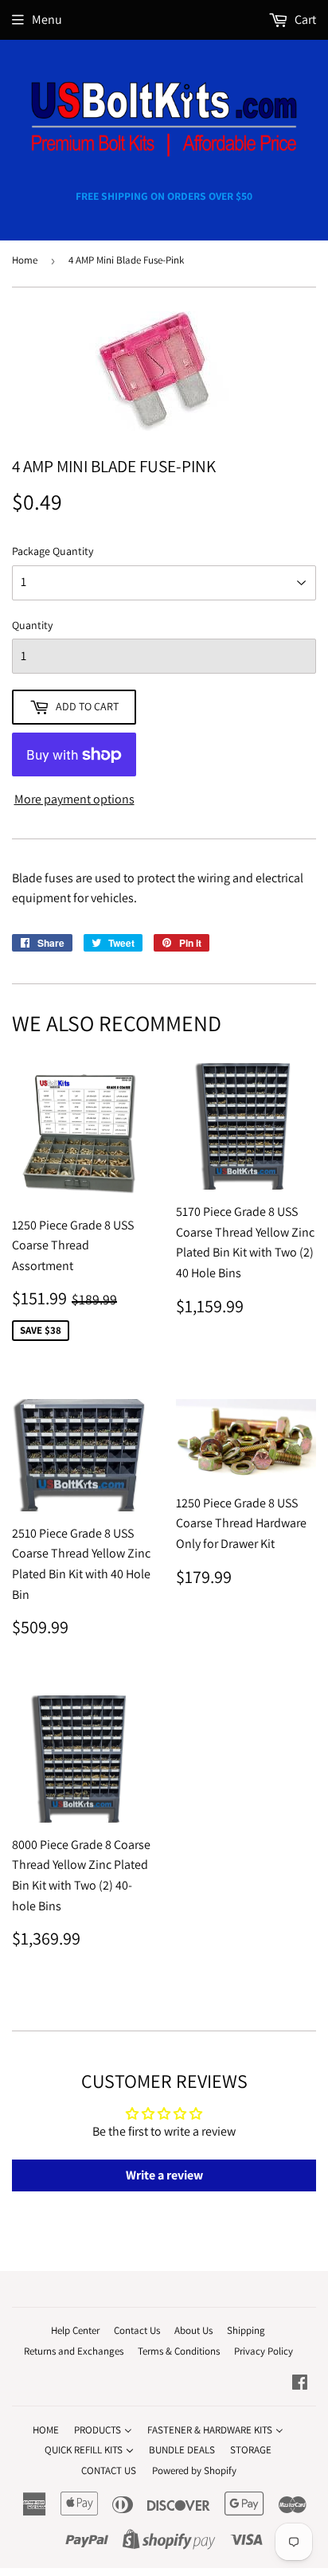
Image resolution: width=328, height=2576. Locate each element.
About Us (193, 2330)
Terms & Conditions (179, 2351)
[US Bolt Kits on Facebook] (300, 2384)
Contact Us (137, 2330)
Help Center (75, 2330)
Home (25, 260)
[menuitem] (46, 2429)
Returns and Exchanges (74, 2351)
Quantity (32, 625)
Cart (304, 20)
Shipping (246, 2330)
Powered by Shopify (194, 2470)
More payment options (74, 799)
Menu (47, 20)
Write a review (164, 2175)
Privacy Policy (264, 2351)
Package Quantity (53, 551)
